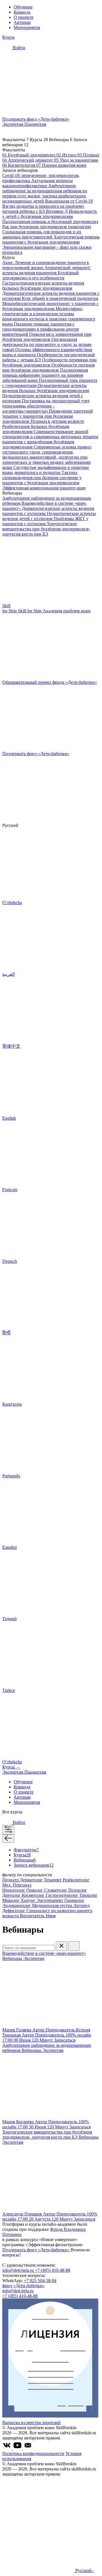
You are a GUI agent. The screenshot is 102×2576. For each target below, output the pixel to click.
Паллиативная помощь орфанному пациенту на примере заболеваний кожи (45, 375)
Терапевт (53, 1880)
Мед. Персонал (17, 1885)
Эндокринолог (17, 1905)
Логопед (81, 1905)
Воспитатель (33, 1916)
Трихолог (88, 1895)
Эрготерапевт (50, 1900)
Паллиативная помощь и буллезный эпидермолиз (50, 222)
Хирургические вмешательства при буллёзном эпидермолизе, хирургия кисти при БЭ (46, 529)
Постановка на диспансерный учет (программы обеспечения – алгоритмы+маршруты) (46, 406)
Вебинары (25, 1860)
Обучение (23, 7)
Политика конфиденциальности (33, 2454)
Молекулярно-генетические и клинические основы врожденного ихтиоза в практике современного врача (49, 316)
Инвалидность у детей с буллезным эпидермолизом (50, 214)
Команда (22, 12)
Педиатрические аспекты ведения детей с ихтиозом (49, 516)
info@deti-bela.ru (19, 2270)
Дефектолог (14, 1911)
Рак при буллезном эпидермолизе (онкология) (47, 227)
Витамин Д (57, 211)
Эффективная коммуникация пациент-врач (44, 488)
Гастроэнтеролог (62, 1895)
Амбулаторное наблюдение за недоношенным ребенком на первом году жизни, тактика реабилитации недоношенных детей (45, 193)
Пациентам (35, 124)
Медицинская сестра (53, 1905)
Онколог (35, 1890)
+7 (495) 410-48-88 (53, 2270)
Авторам (22, 22)
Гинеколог (74, 1900)
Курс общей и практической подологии (60, 298)
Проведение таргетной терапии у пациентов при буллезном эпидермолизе (48, 416)
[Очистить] (61, 1946)
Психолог (78, 1890)
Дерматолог (32, 1880)
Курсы (8, 37)
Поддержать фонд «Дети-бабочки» (36, 2250)
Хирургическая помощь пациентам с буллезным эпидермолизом (51, 239)
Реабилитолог (76, 1880)
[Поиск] (74, 1946)
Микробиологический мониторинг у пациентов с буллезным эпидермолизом (50, 306)
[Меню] (18, 1768)
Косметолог (34, 1895)
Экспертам (13, 124)
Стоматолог (56, 1890)
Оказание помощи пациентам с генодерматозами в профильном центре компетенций (41, 329)
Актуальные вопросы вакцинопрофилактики (38, 183)
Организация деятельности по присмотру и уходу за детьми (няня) (47, 344)
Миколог (11, 1900)
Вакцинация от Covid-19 (69, 201)
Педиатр (11, 1880)
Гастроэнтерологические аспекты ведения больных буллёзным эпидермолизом (43, 286)
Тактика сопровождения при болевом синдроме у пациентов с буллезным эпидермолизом (42, 478)
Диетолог (12, 1895)
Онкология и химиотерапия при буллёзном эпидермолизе (47, 337)
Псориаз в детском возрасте (57, 421)
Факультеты (26, 1850)
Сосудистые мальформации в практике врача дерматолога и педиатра (46, 470)
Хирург (29, 1900)
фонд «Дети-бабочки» (24, 2286)
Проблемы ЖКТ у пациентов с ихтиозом (45, 521)
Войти (18, 48)
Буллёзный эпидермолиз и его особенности (41, 275)
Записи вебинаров (34, 1865)
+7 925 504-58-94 (40, 2280)
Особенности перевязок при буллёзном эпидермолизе (49, 362)
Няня (51, 1916)
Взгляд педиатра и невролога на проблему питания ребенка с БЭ (43, 209)
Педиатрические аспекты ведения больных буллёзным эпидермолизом (46, 388)
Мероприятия (27, 27)
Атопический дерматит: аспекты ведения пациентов (46, 270)
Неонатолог (14, 1890)
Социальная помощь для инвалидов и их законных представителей (42, 234)
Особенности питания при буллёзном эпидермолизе (48, 367)
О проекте (24, 17)
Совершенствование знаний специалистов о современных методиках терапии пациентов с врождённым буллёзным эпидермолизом (50, 439)
